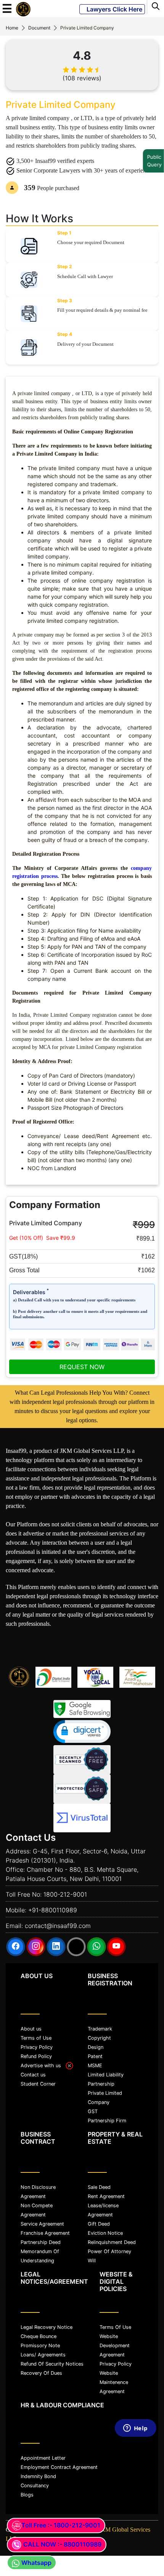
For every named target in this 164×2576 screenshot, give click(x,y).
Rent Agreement (106, 2196)
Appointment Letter (43, 2458)
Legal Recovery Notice (47, 2327)
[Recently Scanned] (82, 1760)
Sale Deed (99, 2187)
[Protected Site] (82, 1789)
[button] (82, 1732)
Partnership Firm (107, 2121)
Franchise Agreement (45, 2233)
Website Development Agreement (115, 2346)
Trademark (100, 2029)
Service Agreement (42, 2224)
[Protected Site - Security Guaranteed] (82, 1818)
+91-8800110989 (53, 1910)
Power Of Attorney (109, 2251)
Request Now (82, 1367)
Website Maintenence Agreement (114, 2382)
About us (31, 2029)
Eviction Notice (105, 2233)
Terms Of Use (115, 2327)
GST (93, 2111)
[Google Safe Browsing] (82, 1709)
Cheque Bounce (39, 2336)
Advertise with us (43, 2066)
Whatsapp (36, 2563)
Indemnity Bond (38, 2476)
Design (96, 2047)
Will (92, 2261)
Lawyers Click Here (112, 9)
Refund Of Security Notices (52, 2364)
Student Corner (38, 2084)
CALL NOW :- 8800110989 (62, 2544)
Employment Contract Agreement (59, 2467)
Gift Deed (99, 2224)
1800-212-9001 (65, 1894)
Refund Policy (36, 2056)
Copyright (99, 2038)
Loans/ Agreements (43, 2355)
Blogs (27, 2495)
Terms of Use (36, 2038)
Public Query (151, 161)
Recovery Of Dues (41, 2373)
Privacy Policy (37, 2047)
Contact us (33, 2075)
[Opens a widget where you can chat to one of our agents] (135, 2496)
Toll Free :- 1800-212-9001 (61, 2525)
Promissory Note (40, 2346)
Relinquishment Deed (112, 2242)
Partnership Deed (41, 2242)
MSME (95, 2066)
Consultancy (35, 2486)
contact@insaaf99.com (58, 1926)
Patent (95, 2056)
